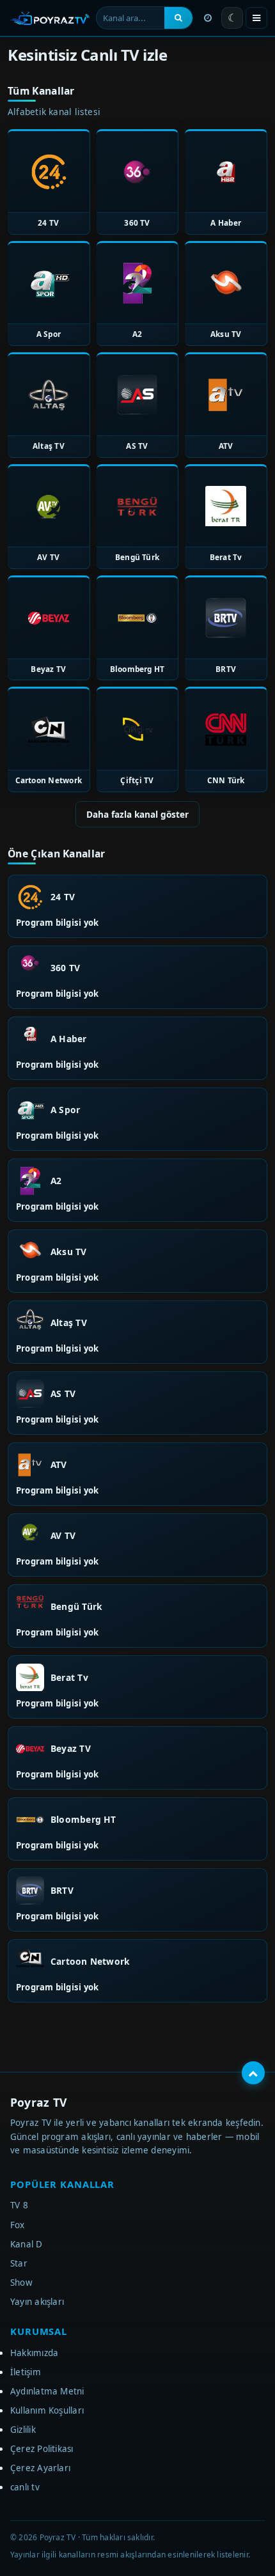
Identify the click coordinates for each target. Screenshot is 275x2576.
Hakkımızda (34, 2353)
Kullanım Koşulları (47, 2410)
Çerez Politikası (42, 2449)
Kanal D (27, 2244)
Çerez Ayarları (40, 2468)
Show (21, 2283)
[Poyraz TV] (50, 18)
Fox (18, 2225)
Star (19, 2263)
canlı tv (25, 2487)
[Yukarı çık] (253, 2073)
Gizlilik (23, 2430)
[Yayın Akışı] (208, 18)
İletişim (26, 2372)
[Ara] (178, 18)
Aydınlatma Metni (47, 2391)
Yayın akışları (37, 2302)
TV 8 (19, 2205)
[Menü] (256, 18)
